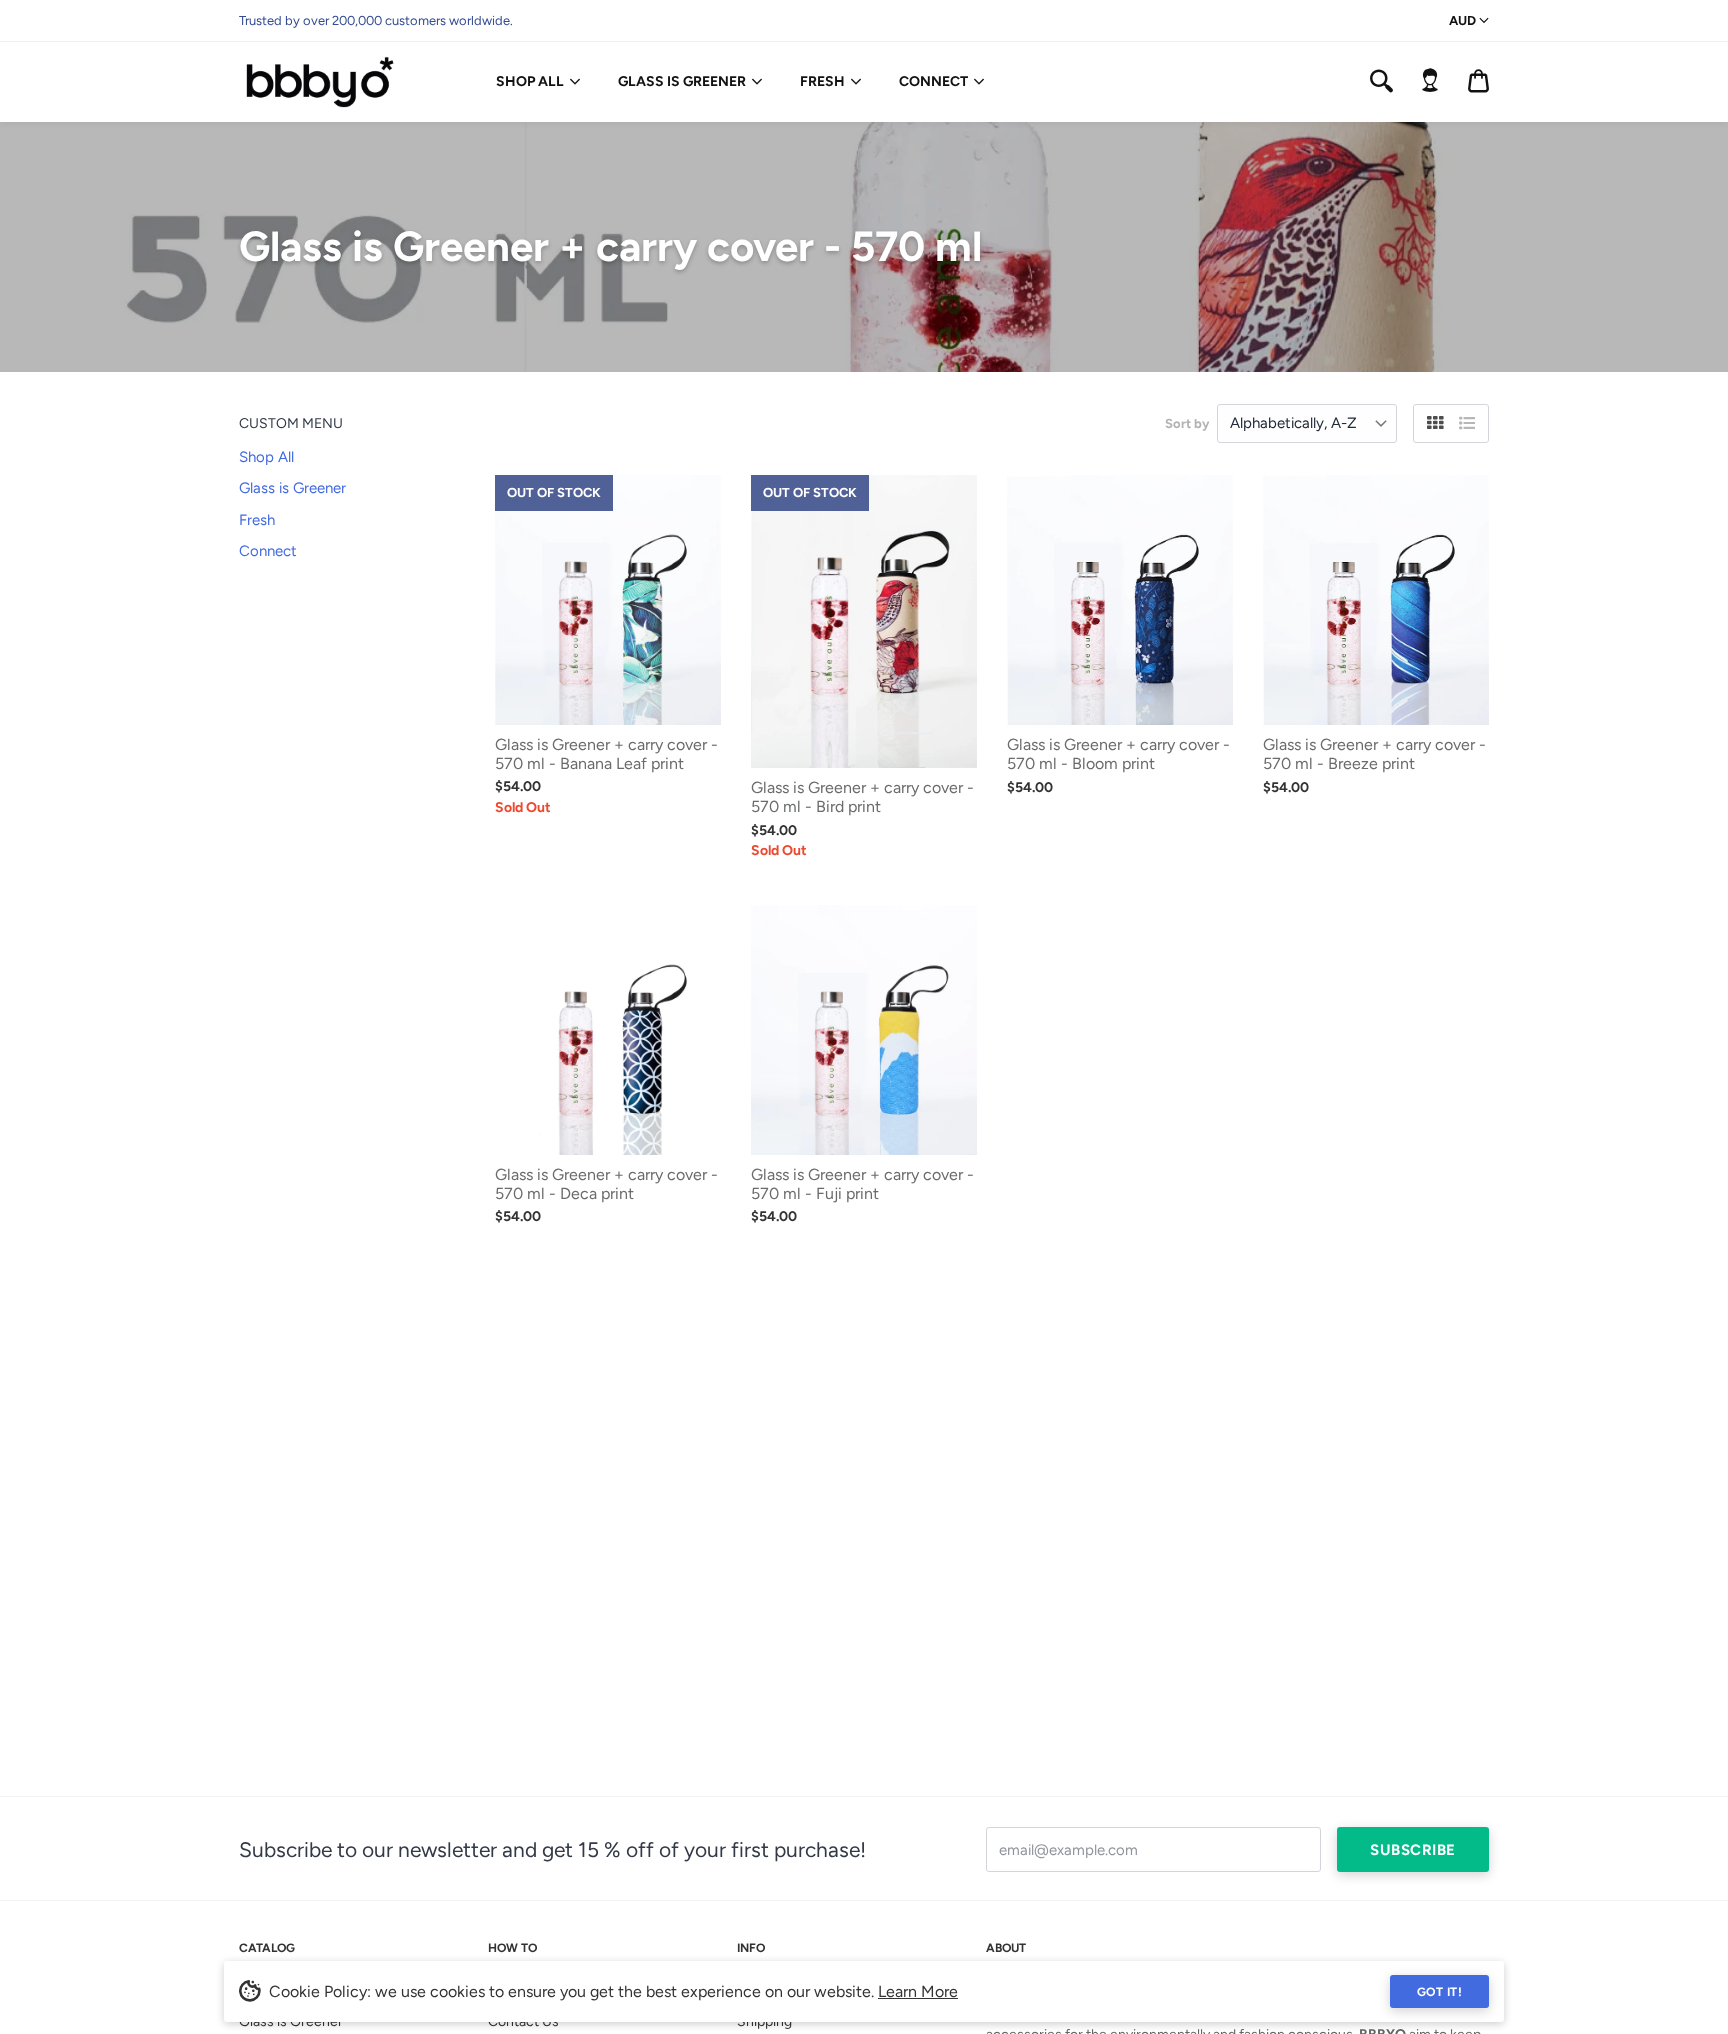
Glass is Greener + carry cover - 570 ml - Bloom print (1118, 754)
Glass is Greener (682, 81)
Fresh (822, 81)
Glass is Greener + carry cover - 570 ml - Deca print (606, 1184)
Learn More (918, 1991)
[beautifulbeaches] (329, 82)
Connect (933, 81)
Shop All (530, 81)
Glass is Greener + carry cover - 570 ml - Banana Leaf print (606, 754)
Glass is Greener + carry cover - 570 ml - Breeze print (1374, 754)
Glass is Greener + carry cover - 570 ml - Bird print (862, 797)
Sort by (1187, 423)
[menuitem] (534, 82)
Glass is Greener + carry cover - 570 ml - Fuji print (862, 1184)
